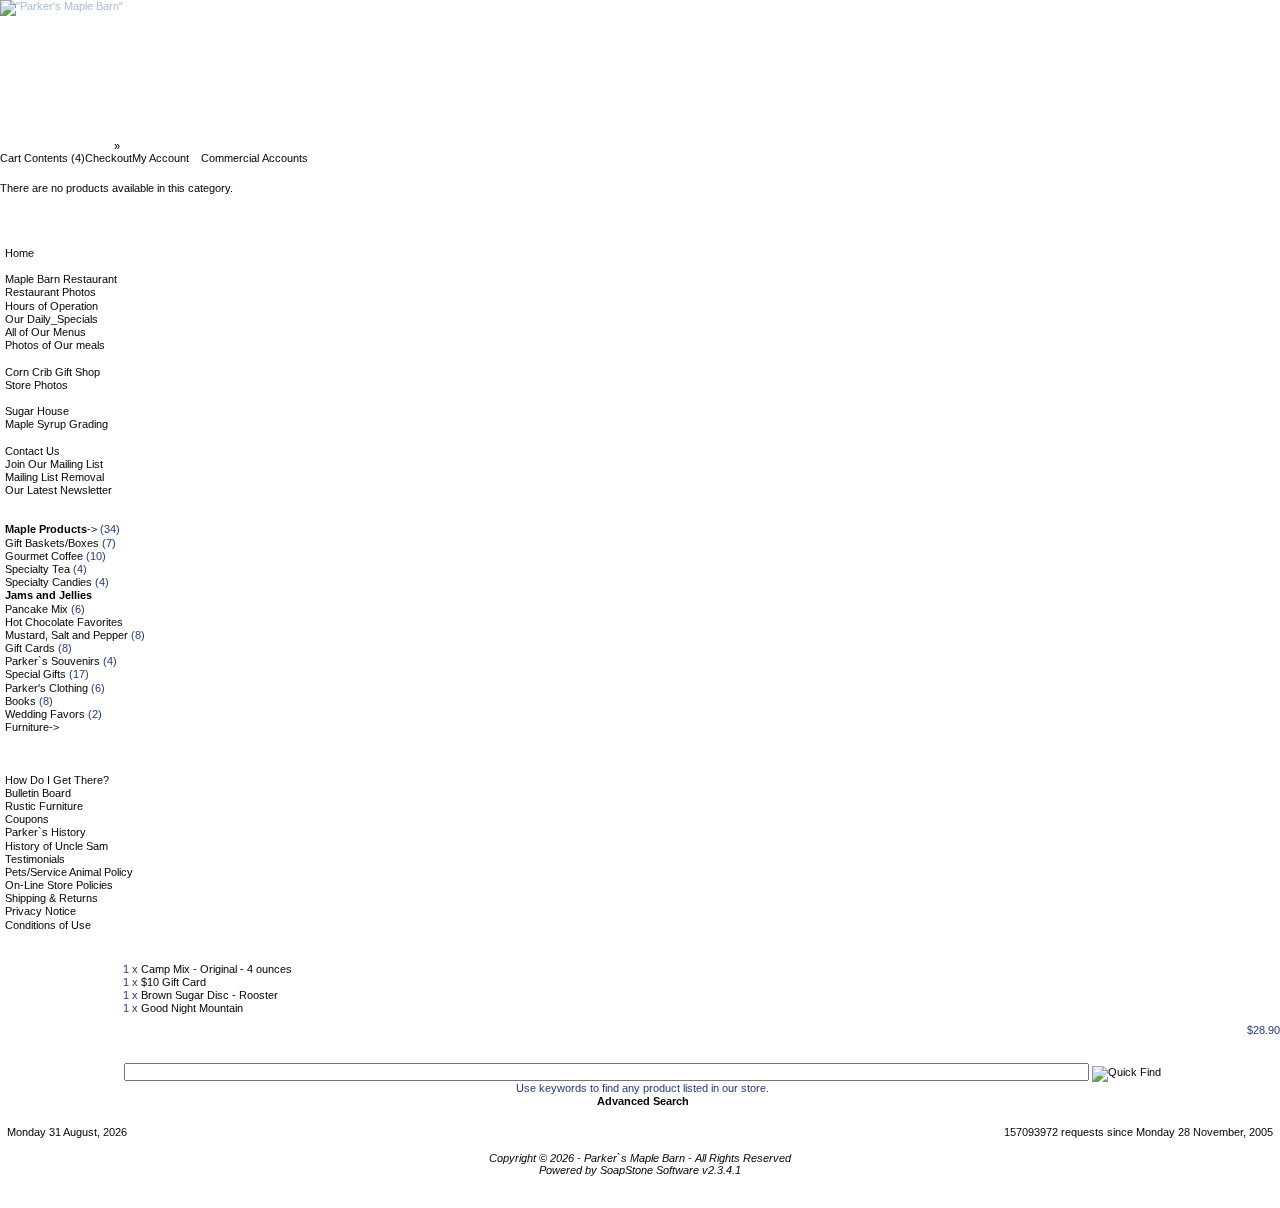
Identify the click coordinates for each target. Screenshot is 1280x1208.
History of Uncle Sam (56, 846)
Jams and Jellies (166, 146)
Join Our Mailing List (54, 464)
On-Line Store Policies (59, 885)
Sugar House (37, 411)
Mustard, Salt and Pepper (66, 635)
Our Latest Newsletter (58, 490)
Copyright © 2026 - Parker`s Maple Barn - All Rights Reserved (640, 1158)
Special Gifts (35, 674)
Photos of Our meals (55, 345)
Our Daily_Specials (51, 319)
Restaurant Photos (50, 292)
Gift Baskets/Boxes (52, 543)
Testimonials (35, 859)
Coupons (27, 819)
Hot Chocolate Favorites (64, 622)
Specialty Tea (37, 569)
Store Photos (36, 385)
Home (19, 253)
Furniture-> (32, 727)
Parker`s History (45, 832)
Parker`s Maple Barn (58, 146)
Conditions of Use (48, 925)
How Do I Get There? (57, 780)
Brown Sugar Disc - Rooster (209, 995)
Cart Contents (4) (42, 158)
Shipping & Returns (51, 898)
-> (51, 529)
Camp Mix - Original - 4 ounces (216, 969)
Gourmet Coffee (44, 556)
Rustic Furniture (44, 806)
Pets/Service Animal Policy (69, 872)
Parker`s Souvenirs (52, 661)
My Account (160, 158)
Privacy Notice (40, 911)
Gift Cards (30, 648)
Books (20, 701)
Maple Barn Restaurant (61, 279)
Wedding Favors (45, 714)
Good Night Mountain (192, 1008)
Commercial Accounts (254, 158)
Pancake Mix (36, 609)
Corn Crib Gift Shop (52, 372)
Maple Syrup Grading (56, 424)
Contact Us (32, 451)
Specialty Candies (48, 582)
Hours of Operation (51, 306)
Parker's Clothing (46, 688)
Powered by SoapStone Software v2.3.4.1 (640, 1170)
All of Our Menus (45, 332)
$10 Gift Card (173, 982)
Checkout (108, 158)
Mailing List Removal (54, 477)
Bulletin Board (38, 793)
